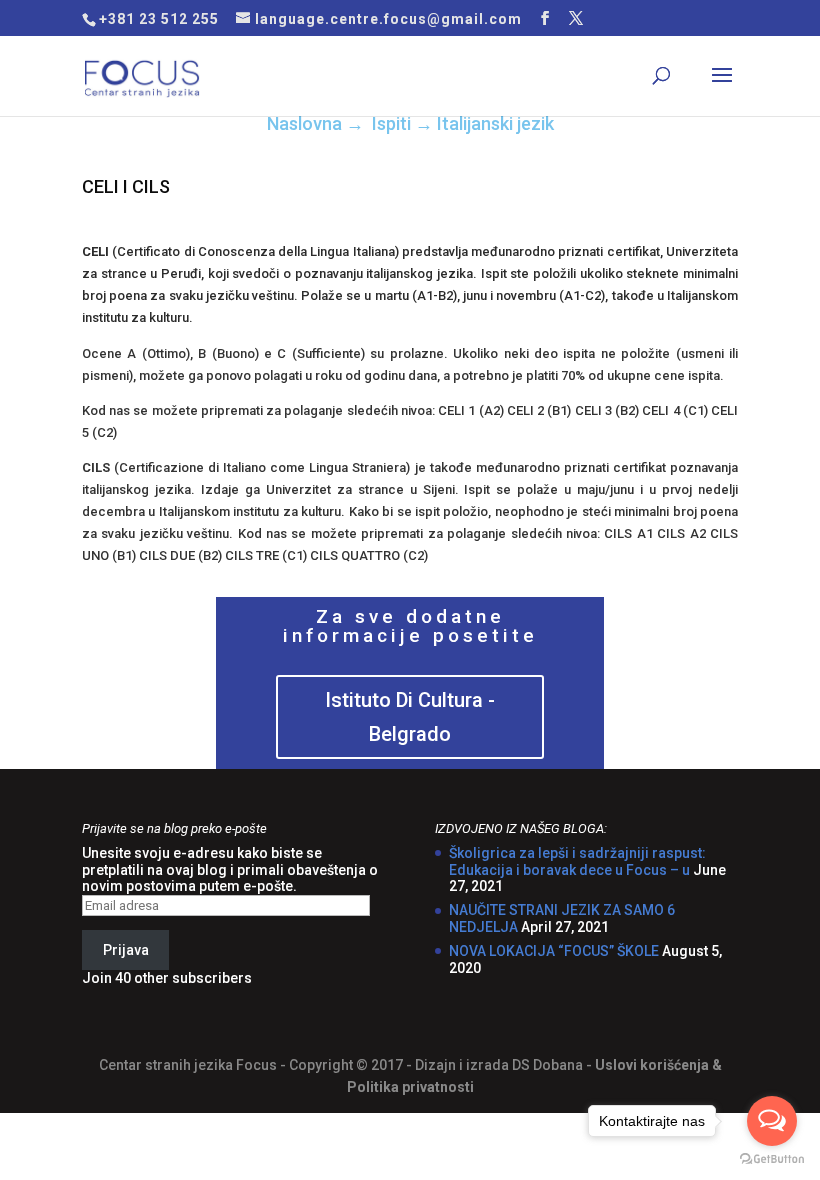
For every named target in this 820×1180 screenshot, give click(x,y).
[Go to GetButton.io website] (772, 1159)
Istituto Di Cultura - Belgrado (410, 717)
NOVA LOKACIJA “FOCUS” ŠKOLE (554, 951)
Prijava (126, 950)
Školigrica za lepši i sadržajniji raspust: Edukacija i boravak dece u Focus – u (577, 861)
